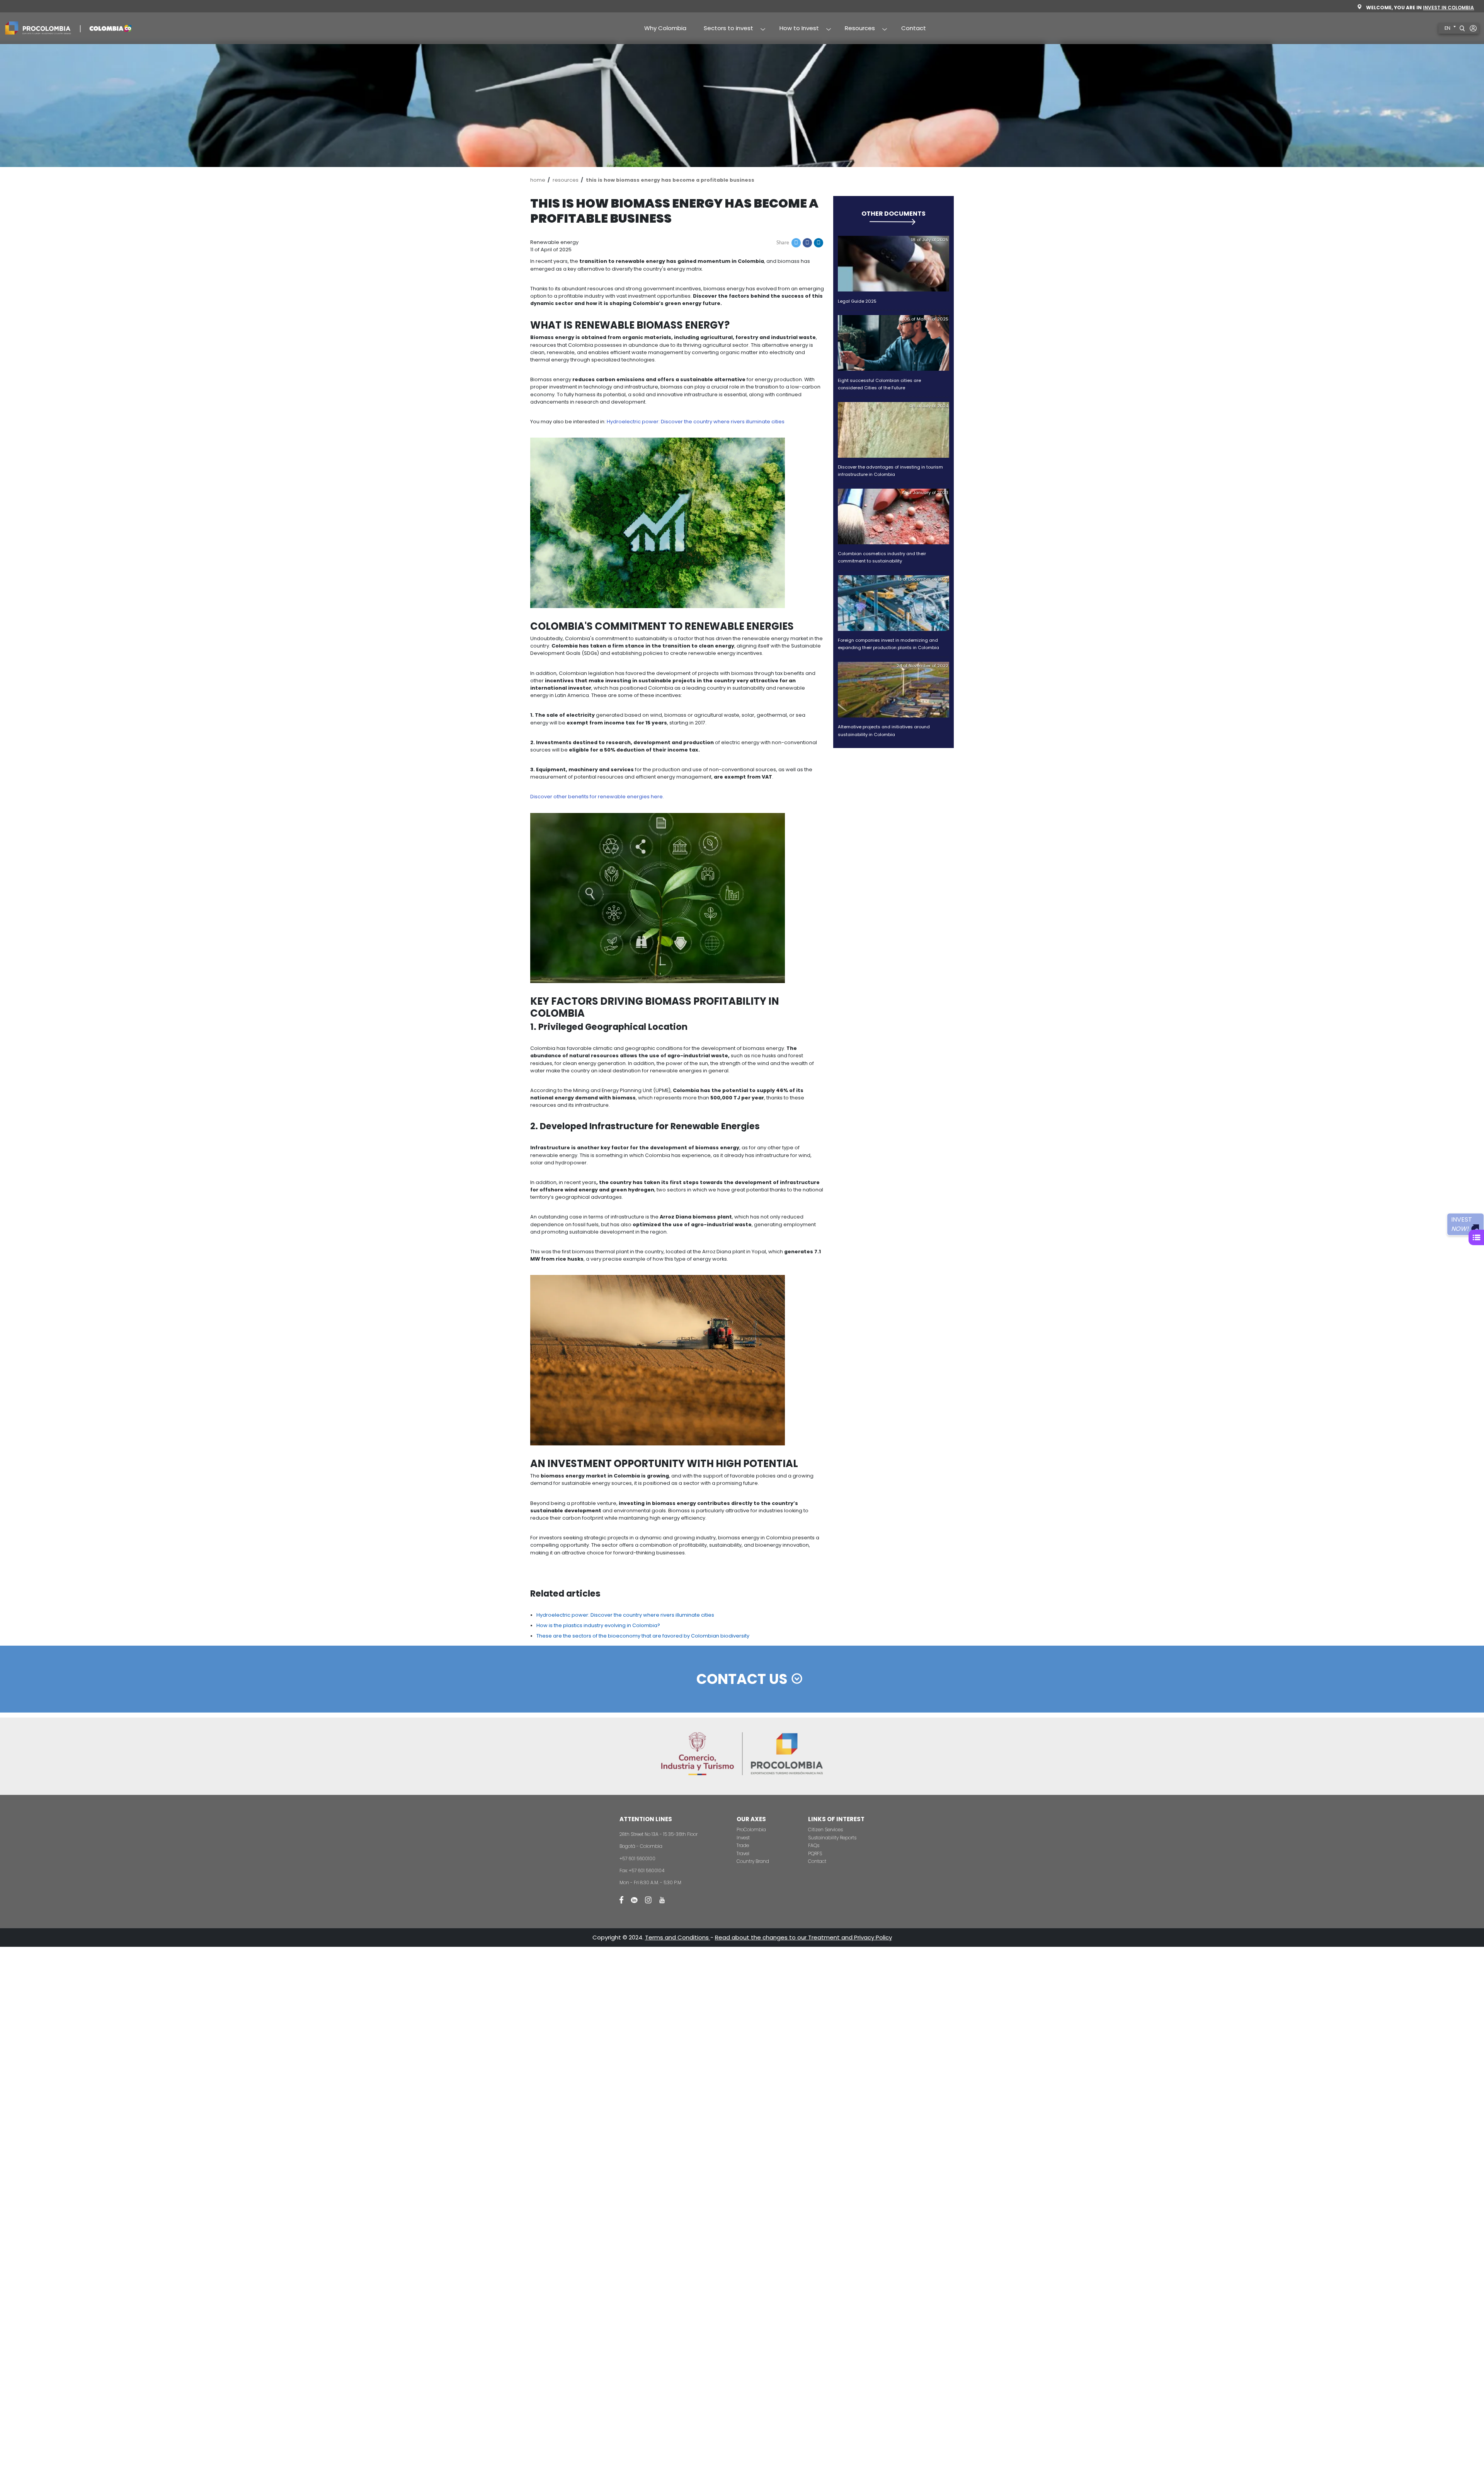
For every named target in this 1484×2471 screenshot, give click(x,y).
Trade (743, 1845)
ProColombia (751, 1829)
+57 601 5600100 (637, 1858)
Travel (743, 1853)
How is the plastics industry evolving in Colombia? (598, 1625)
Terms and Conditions (678, 1937)
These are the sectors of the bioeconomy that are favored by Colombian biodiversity (643, 1636)
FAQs (814, 1845)
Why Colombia (665, 28)
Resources (856, 29)
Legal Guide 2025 (857, 301)
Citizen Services (825, 1829)
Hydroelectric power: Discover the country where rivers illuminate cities (625, 1615)
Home (538, 180)
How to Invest (795, 29)
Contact (914, 28)
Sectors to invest (724, 29)
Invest (743, 1838)
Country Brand (753, 1861)
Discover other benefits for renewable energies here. (597, 797)
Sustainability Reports (832, 1838)
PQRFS (815, 1853)
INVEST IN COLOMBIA (1448, 8)
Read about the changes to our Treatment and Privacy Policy (803, 1937)
